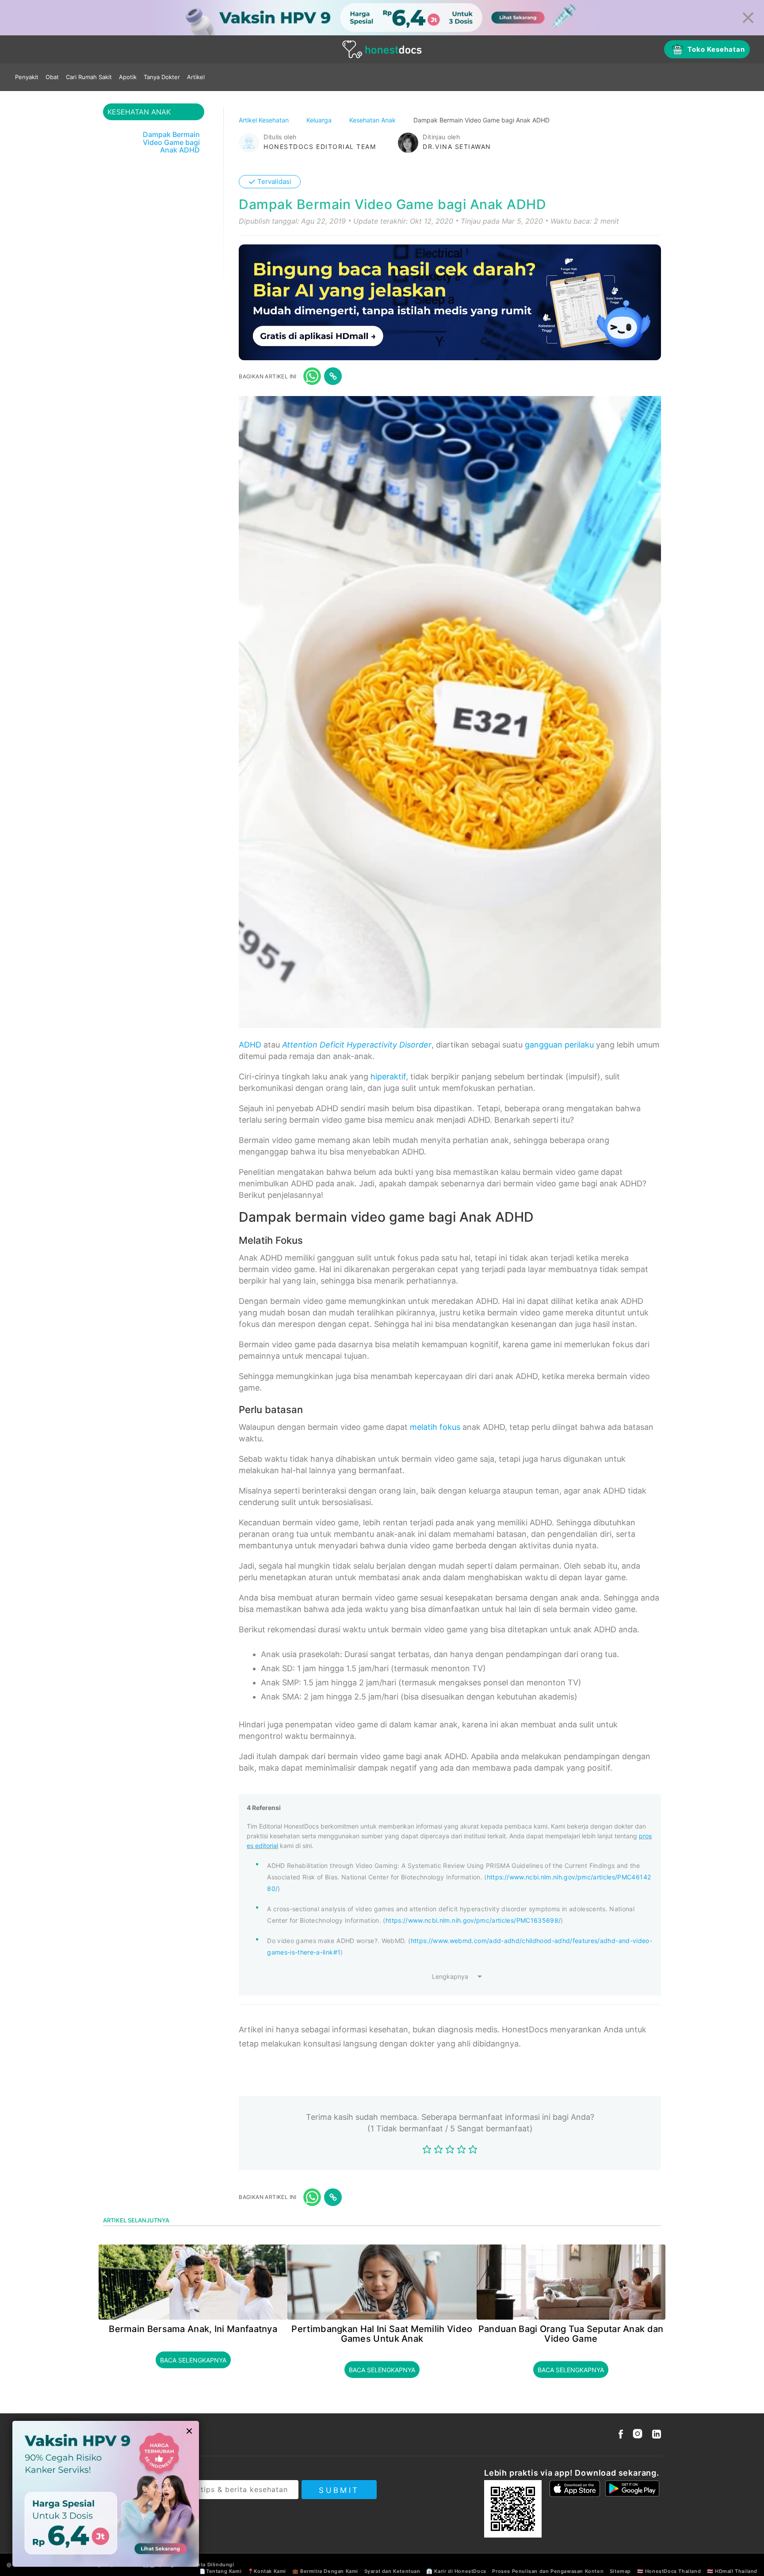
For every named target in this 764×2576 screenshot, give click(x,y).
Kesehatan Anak (373, 120)
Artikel (196, 77)
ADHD (250, 1045)
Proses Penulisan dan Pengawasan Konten (548, 2571)
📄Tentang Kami (220, 2571)
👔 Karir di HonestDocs (456, 2571)
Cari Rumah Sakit (89, 77)
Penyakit (27, 77)
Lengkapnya (450, 1976)
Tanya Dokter (162, 77)
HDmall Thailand (736, 2571)
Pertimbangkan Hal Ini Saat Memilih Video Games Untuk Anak (382, 2334)
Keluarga (320, 120)
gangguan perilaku (559, 1045)
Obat (52, 77)
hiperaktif (388, 1077)
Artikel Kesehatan (265, 120)
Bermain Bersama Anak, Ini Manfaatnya (193, 2329)
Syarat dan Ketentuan (392, 2571)
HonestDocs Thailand (673, 2571)
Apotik (128, 77)
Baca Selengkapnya (193, 2360)
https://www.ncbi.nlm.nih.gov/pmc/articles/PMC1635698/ (473, 1920)
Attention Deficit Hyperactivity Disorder (357, 1045)
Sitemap (620, 2571)
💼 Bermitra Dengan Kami (325, 2571)
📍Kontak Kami (267, 2571)
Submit (339, 2490)
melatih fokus (435, 1427)
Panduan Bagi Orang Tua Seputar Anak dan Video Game (571, 2334)
